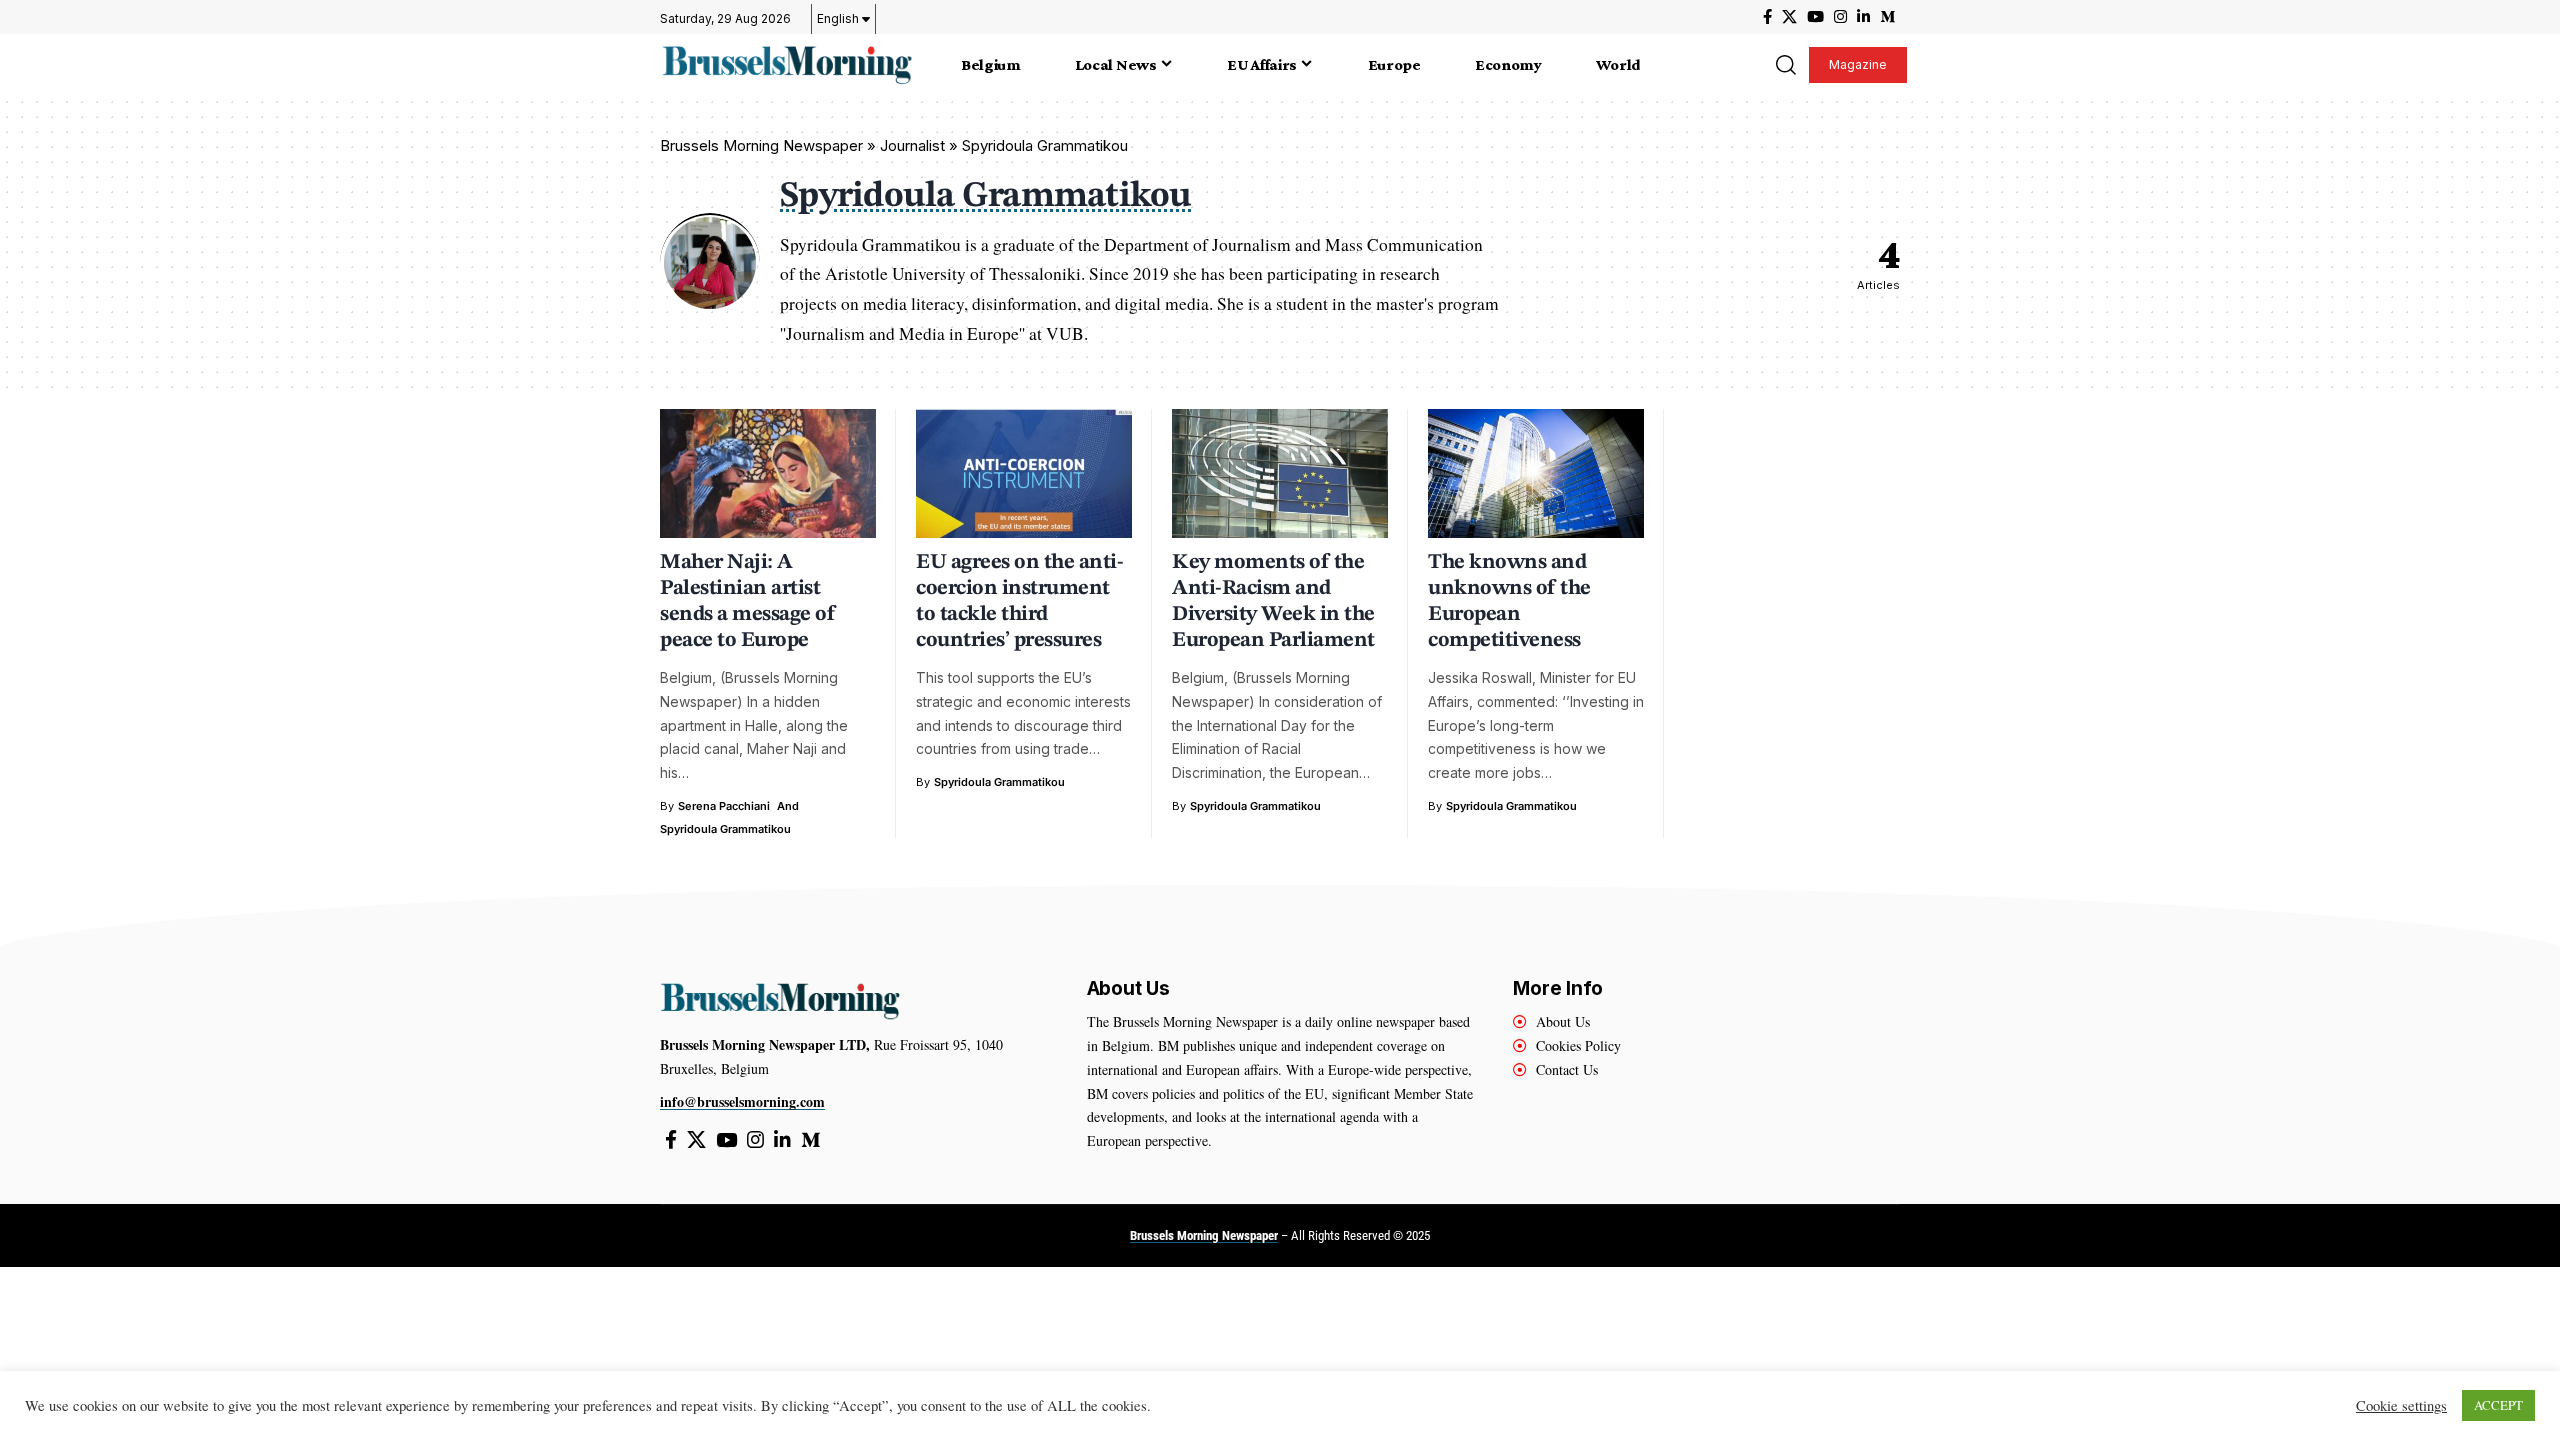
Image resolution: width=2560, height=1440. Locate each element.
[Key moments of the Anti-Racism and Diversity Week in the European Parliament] (1280, 474)
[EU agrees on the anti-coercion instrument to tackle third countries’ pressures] (1024, 474)
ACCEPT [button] (2498, 1405)
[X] (1789, 17)
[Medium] (1887, 17)
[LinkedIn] (1863, 17)
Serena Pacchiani (724, 806)
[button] (1785, 65)
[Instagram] (1840, 17)
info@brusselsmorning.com (742, 1101)
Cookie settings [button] (2401, 1406)
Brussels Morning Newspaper (761, 145)
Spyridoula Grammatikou (725, 829)
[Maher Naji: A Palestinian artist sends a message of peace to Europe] (768, 474)
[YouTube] (1815, 17)
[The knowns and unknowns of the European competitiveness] (1536, 474)
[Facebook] (1767, 17)
